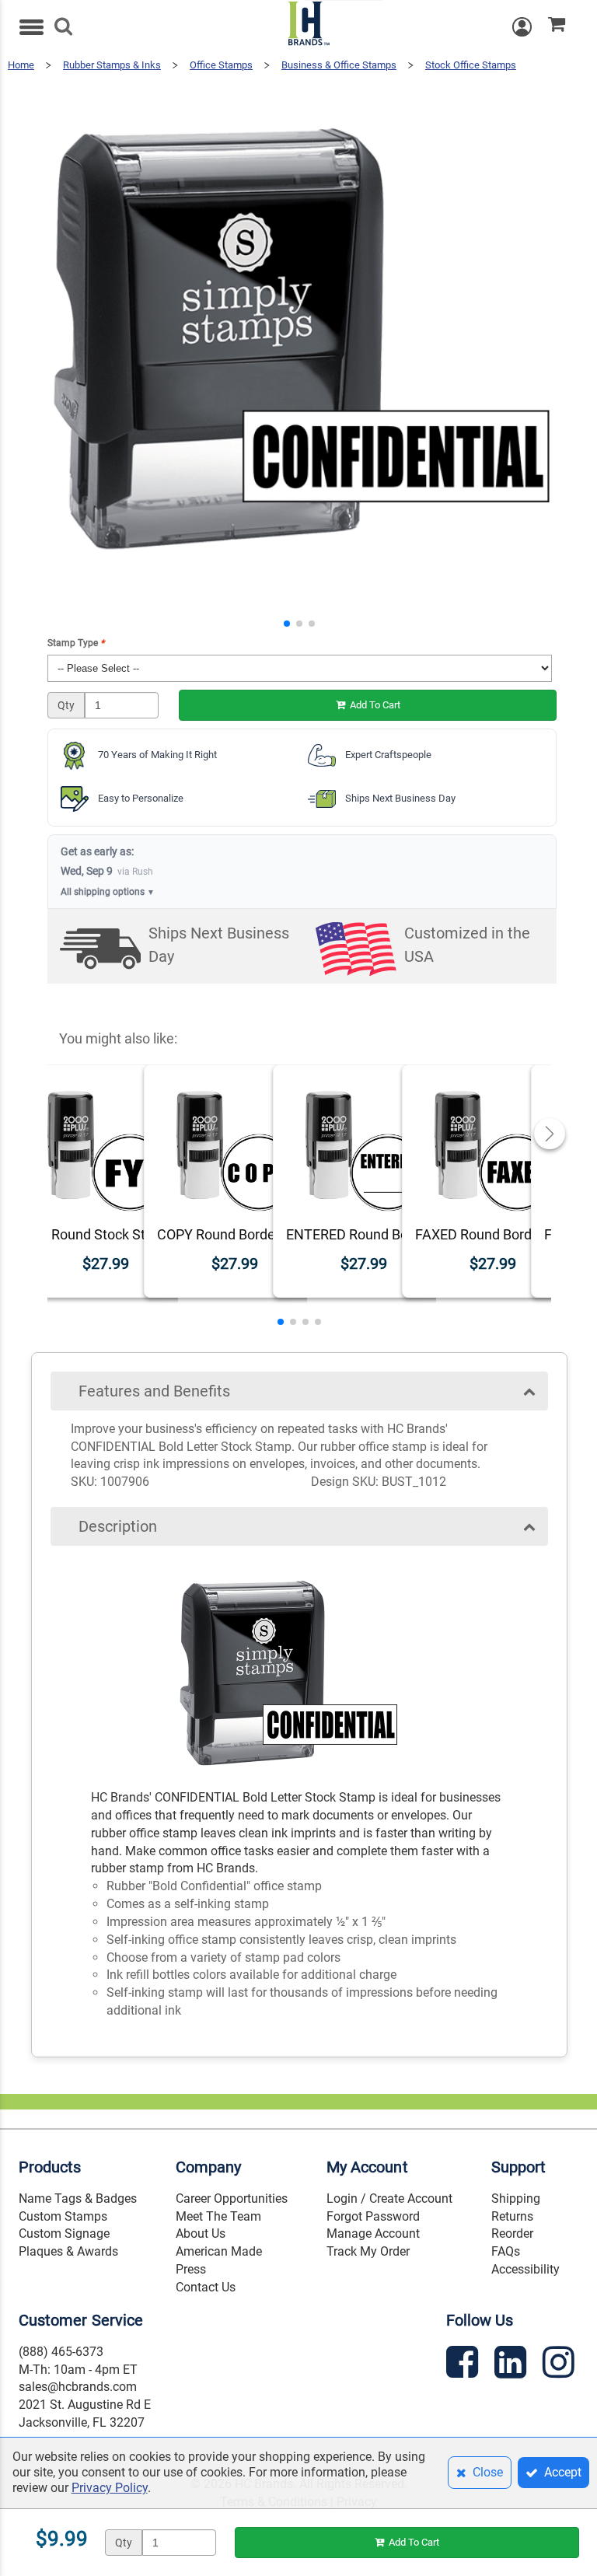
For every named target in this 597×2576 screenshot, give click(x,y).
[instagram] (560, 2365)
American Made (219, 2251)
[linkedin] (512, 2365)
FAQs (506, 2251)
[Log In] (530, 27)
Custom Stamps (63, 2216)
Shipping (516, 2199)
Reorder (512, 2233)
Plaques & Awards (68, 2251)
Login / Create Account (389, 2199)
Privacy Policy (110, 2488)
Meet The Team (218, 2216)
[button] (287, 624)
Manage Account (373, 2233)
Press (191, 2269)
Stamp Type (76, 643)
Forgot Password (373, 2216)
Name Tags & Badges (78, 2199)
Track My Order (368, 2251)
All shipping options (108, 892)
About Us (201, 2233)
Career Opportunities (232, 2199)
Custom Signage (64, 2233)
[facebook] (464, 2365)
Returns (512, 2216)
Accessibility (525, 2269)
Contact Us (206, 2287)
